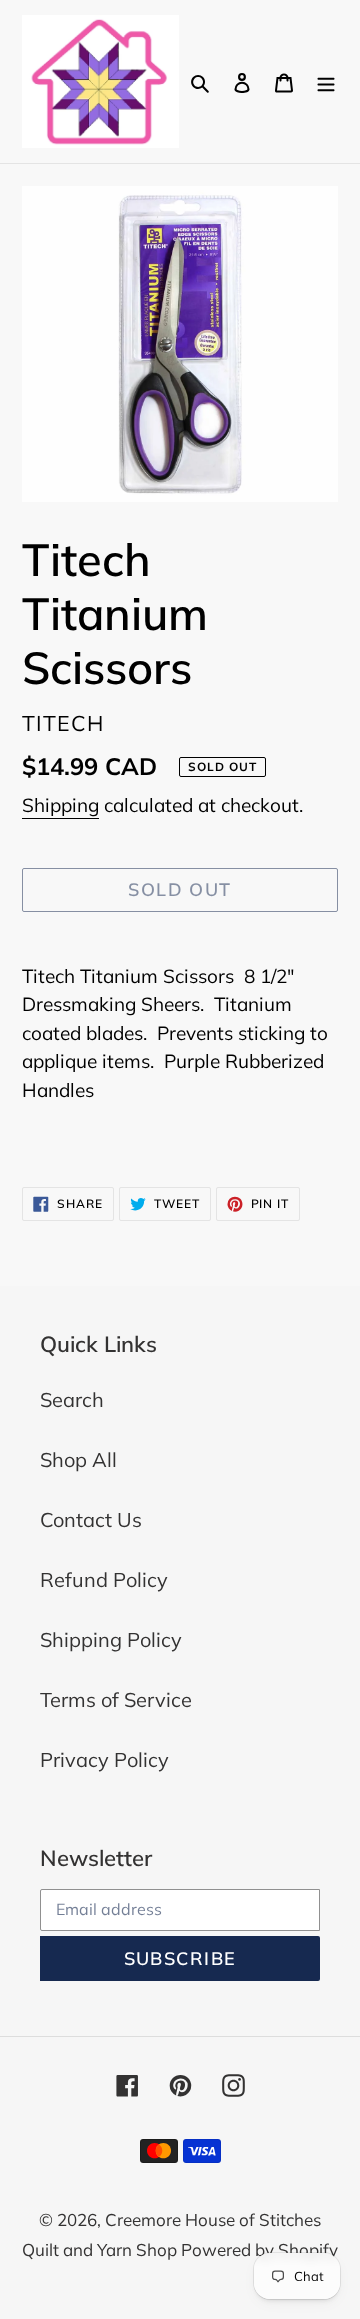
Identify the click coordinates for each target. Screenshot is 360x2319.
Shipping (60, 805)
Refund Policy (104, 1579)
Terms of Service (116, 1699)
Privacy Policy (104, 1759)
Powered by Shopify (259, 2249)
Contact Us (91, 1519)
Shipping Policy (111, 1639)
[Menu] (326, 81)
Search (72, 1399)
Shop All (78, 1459)
